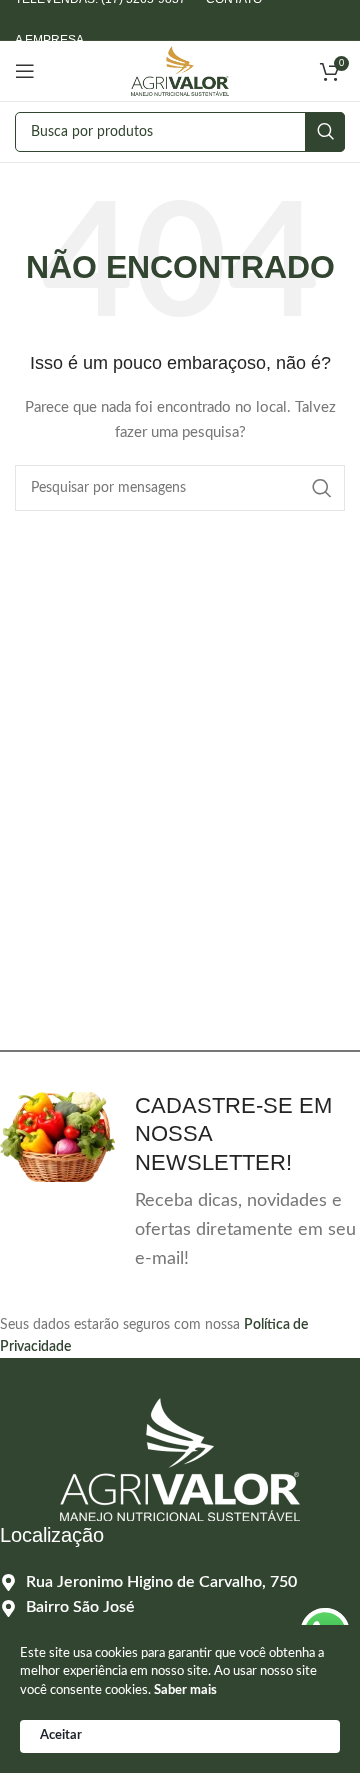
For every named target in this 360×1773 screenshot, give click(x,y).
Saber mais (185, 1690)
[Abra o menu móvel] (25, 71)
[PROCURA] (325, 132)
